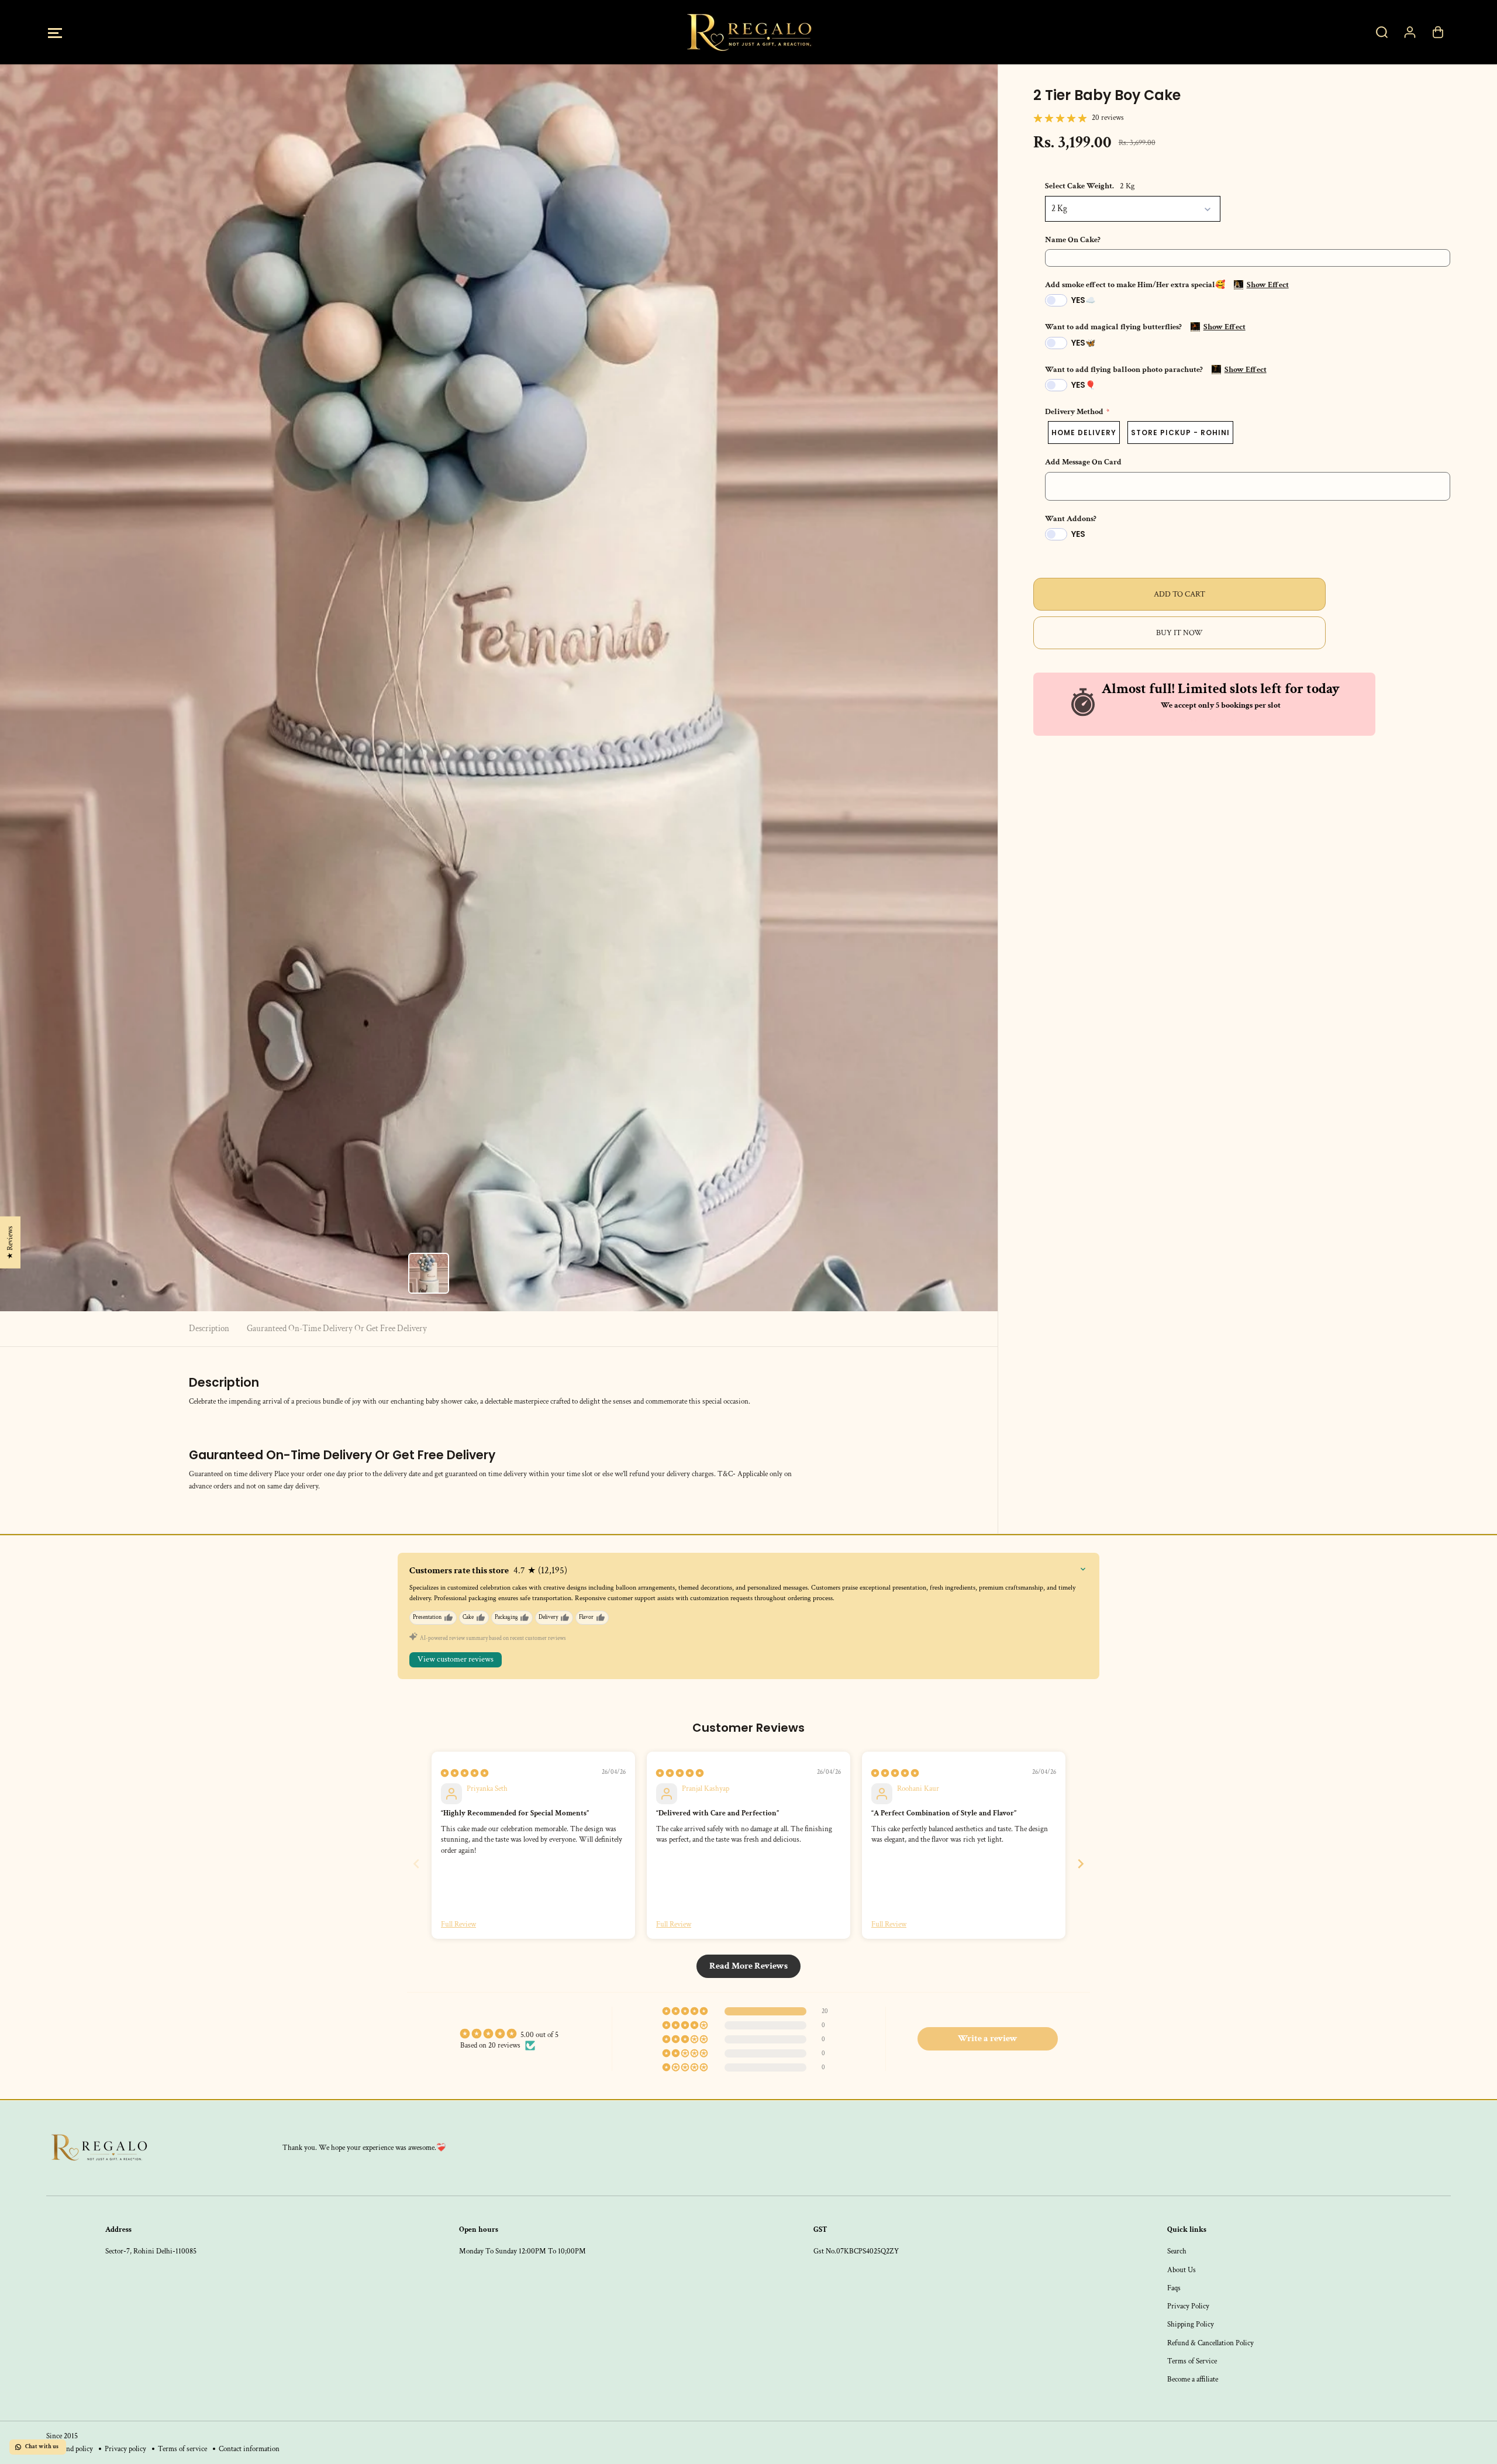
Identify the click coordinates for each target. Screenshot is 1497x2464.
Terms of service (182, 2449)
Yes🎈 (1083, 385)
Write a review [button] (988, 2039)
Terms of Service (1192, 2361)
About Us (1182, 2270)
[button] (55, 32)
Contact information (249, 2449)
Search (1177, 2251)
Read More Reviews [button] (748, 1966)
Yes (1078, 534)
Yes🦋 (1083, 343)
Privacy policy (125, 2449)
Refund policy (73, 2449)
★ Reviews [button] (10, 1242)
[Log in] (1410, 32)
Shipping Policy (1191, 2324)
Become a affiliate (1193, 2379)
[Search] (1382, 32)
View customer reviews (456, 1659)
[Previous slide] (416, 1864)
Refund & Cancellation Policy (1210, 2343)
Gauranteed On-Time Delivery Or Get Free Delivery (337, 1329)
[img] (465, 1773)
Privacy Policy (1188, 2306)
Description (209, 1329)
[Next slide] (1081, 1864)
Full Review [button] (458, 1924)
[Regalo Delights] (748, 32)
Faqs (1174, 2288)
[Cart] (1438, 32)
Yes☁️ (1083, 300)
